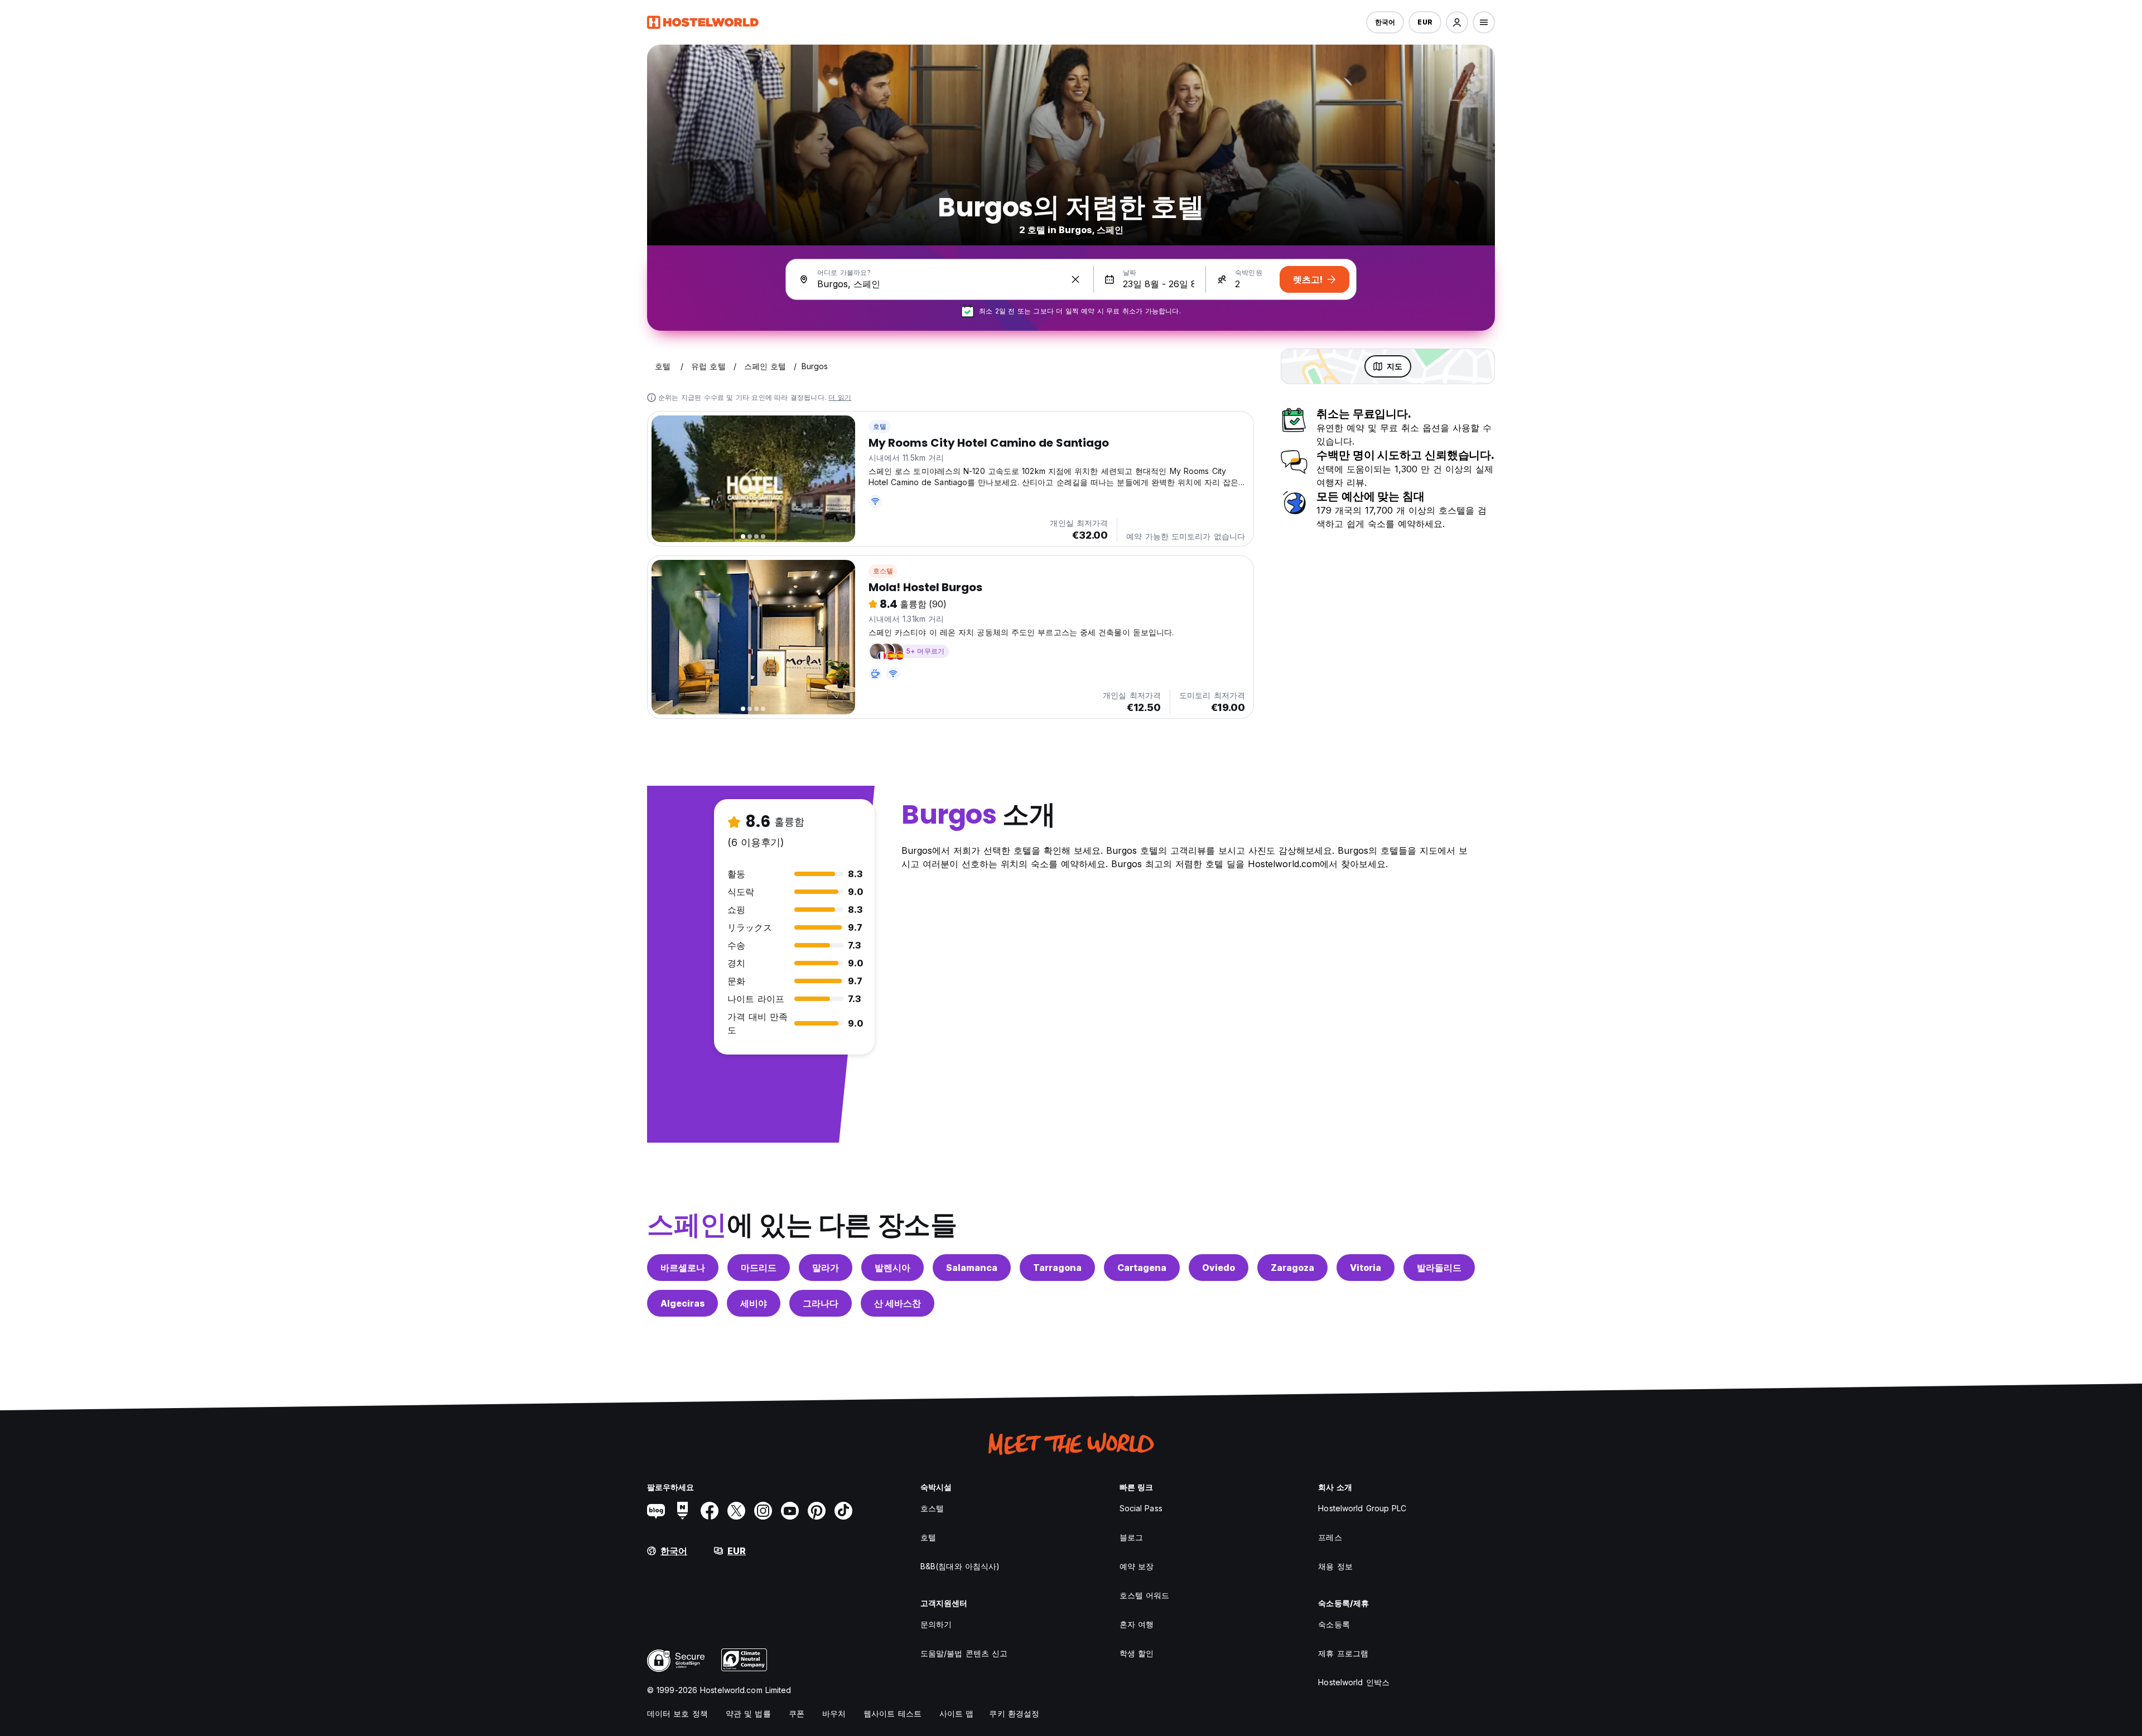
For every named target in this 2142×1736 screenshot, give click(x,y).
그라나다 (821, 1303)
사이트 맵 (957, 1713)
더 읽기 (840, 397)
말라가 (826, 1268)
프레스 (1330, 1537)
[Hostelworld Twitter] (736, 1511)
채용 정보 (1335, 1566)
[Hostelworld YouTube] (790, 1511)
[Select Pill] (1457, 22)
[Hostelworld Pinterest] (817, 1511)
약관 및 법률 (748, 1713)
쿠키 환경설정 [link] (1014, 1713)
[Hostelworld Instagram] (763, 1511)
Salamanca (972, 1268)
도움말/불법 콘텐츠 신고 (964, 1653)
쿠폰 (797, 1713)
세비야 (754, 1303)
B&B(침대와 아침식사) (960, 1566)
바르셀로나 (683, 1268)
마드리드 (759, 1268)
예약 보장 (1137, 1566)
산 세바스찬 (898, 1303)
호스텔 (883, 571)
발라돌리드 (1439, 1268)
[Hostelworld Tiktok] (843, 1511)
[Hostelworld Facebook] (710, 1511)
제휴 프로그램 (1343, 1653)
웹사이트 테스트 (893, 1713)
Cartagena (1142, 1268)
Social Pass (1141, 1508)
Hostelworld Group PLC (1362, 1508)
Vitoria (1366, 1268)
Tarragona (1057, 1268)
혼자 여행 (1137, 1624)
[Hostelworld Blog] (656, 1511)
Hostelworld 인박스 (1354, 1682)
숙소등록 (1334, 1624)
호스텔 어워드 (1145, 1595)
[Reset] (1075, 279)
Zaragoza (1292, 1268)
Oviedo (1219, 1268)
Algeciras (682, 1303)
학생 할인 (1137, 1653)
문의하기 (936, 1624)
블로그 (1131, 1537)
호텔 (880, 426)
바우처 (834, 1713)
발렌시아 (893, 1268)
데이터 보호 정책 (677, 1713)
